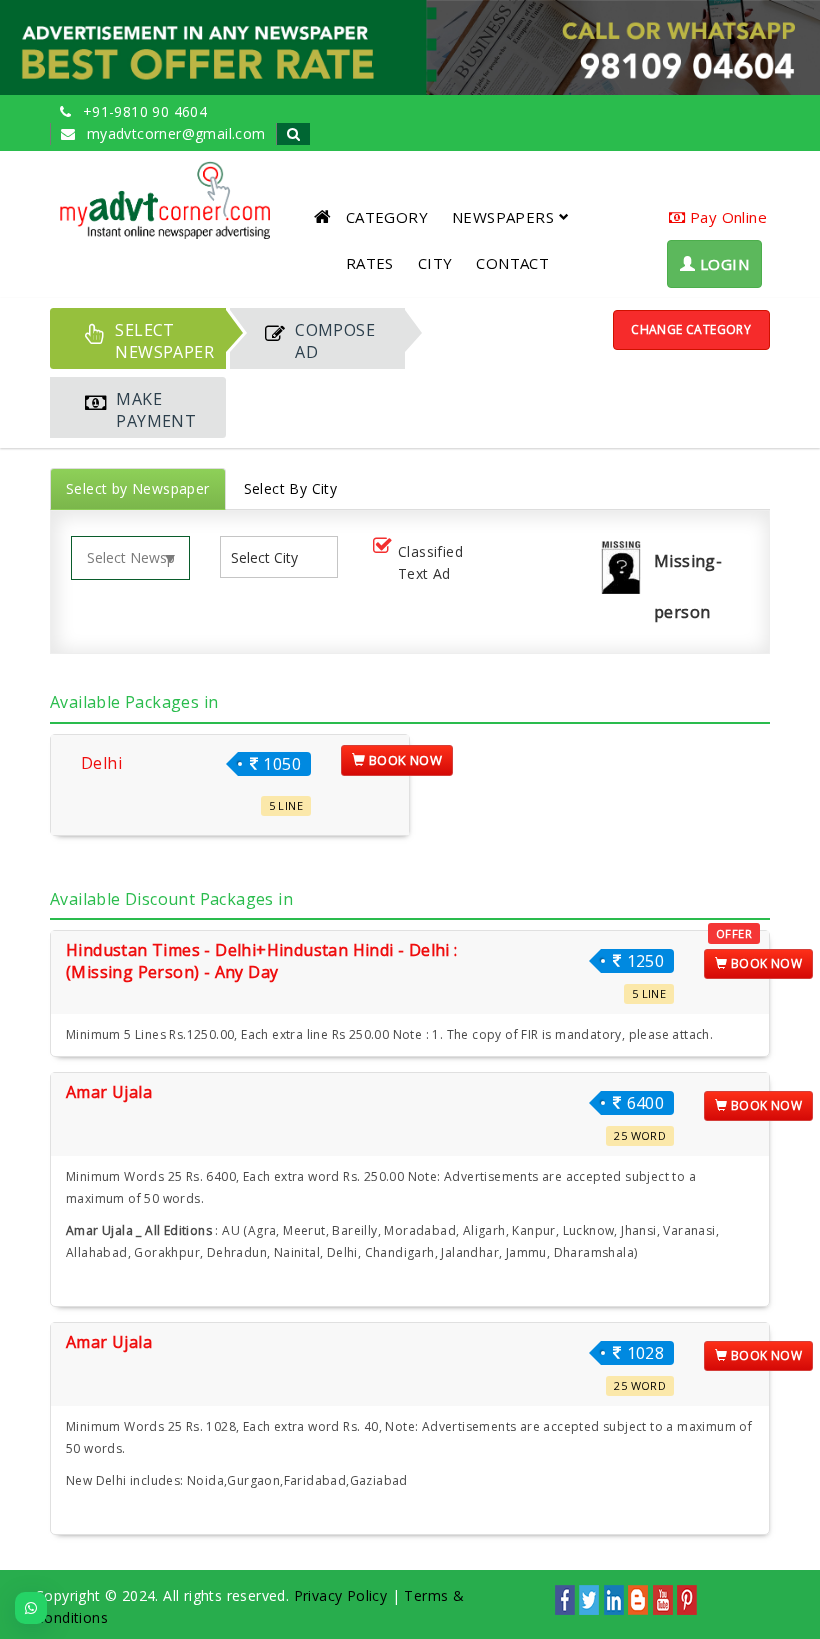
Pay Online (726, 217)
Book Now (404, 760)
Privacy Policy (341, 1595)
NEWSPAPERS (503, 217)
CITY (435, 263)
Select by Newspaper (138, 488)
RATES (370, 263)
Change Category (691, 329)
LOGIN (722, 264)
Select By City (291, 488)
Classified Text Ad (430, 562)
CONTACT (512, 263)
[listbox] (273, 557)
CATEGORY (387, 217)
